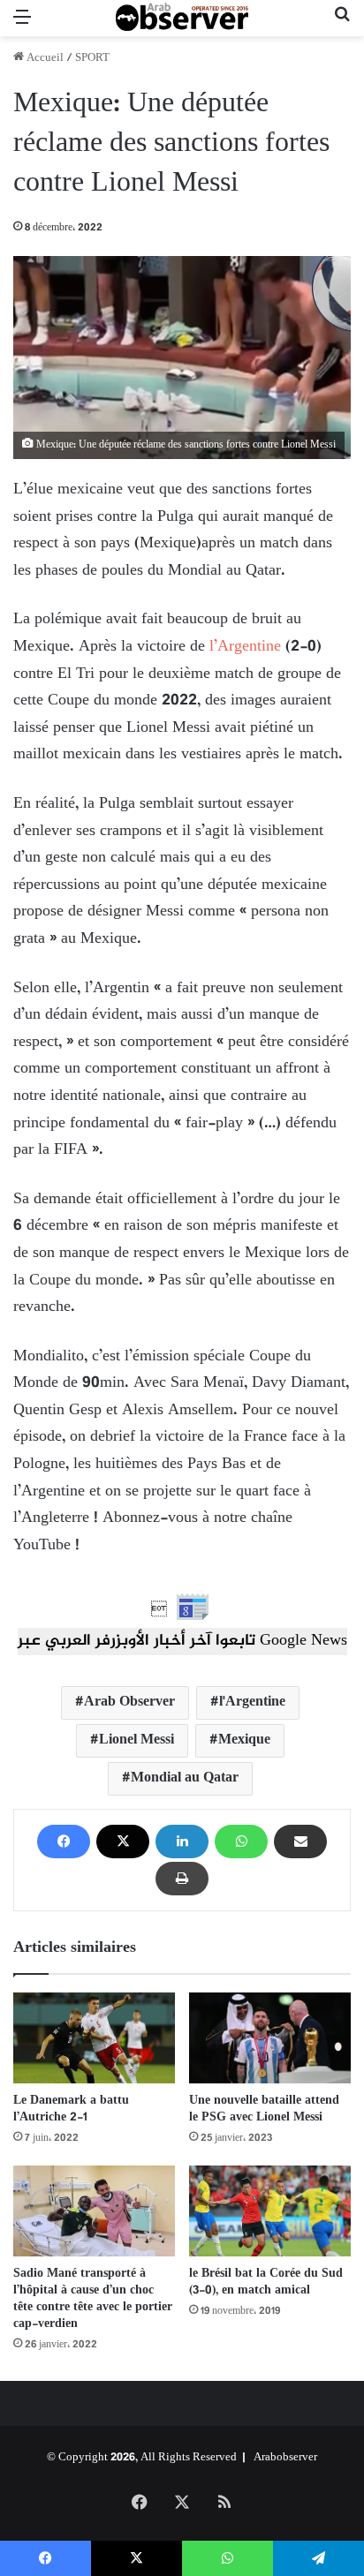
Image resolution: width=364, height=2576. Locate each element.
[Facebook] (64, 1842)
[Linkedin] (182, 1842)
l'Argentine (252, 1702)
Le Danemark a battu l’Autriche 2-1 (71, 2109)
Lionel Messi (136, 1740)
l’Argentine (243, 647)
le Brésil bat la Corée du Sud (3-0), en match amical (266, 2282)
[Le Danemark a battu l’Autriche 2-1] (94, 2038)
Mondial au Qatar (185, 1778)
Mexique (244, 1740)
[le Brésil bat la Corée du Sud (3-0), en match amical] (270, 2211)
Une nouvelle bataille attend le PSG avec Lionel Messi (264, 2109)
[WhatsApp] (241, 1842)
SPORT (92, 58)
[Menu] (22, 25)
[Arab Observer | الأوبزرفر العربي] (182, 18)
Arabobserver (285, 2458)
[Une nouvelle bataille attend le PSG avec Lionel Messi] (270, 2038)
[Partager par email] (300, 1842)
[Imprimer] (182, 1879)
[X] (123, 1842)
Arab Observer (129, 1702)
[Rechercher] (342, 25)
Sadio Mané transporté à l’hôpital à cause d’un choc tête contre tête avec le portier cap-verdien (93, 2299)
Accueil (44, 58)
